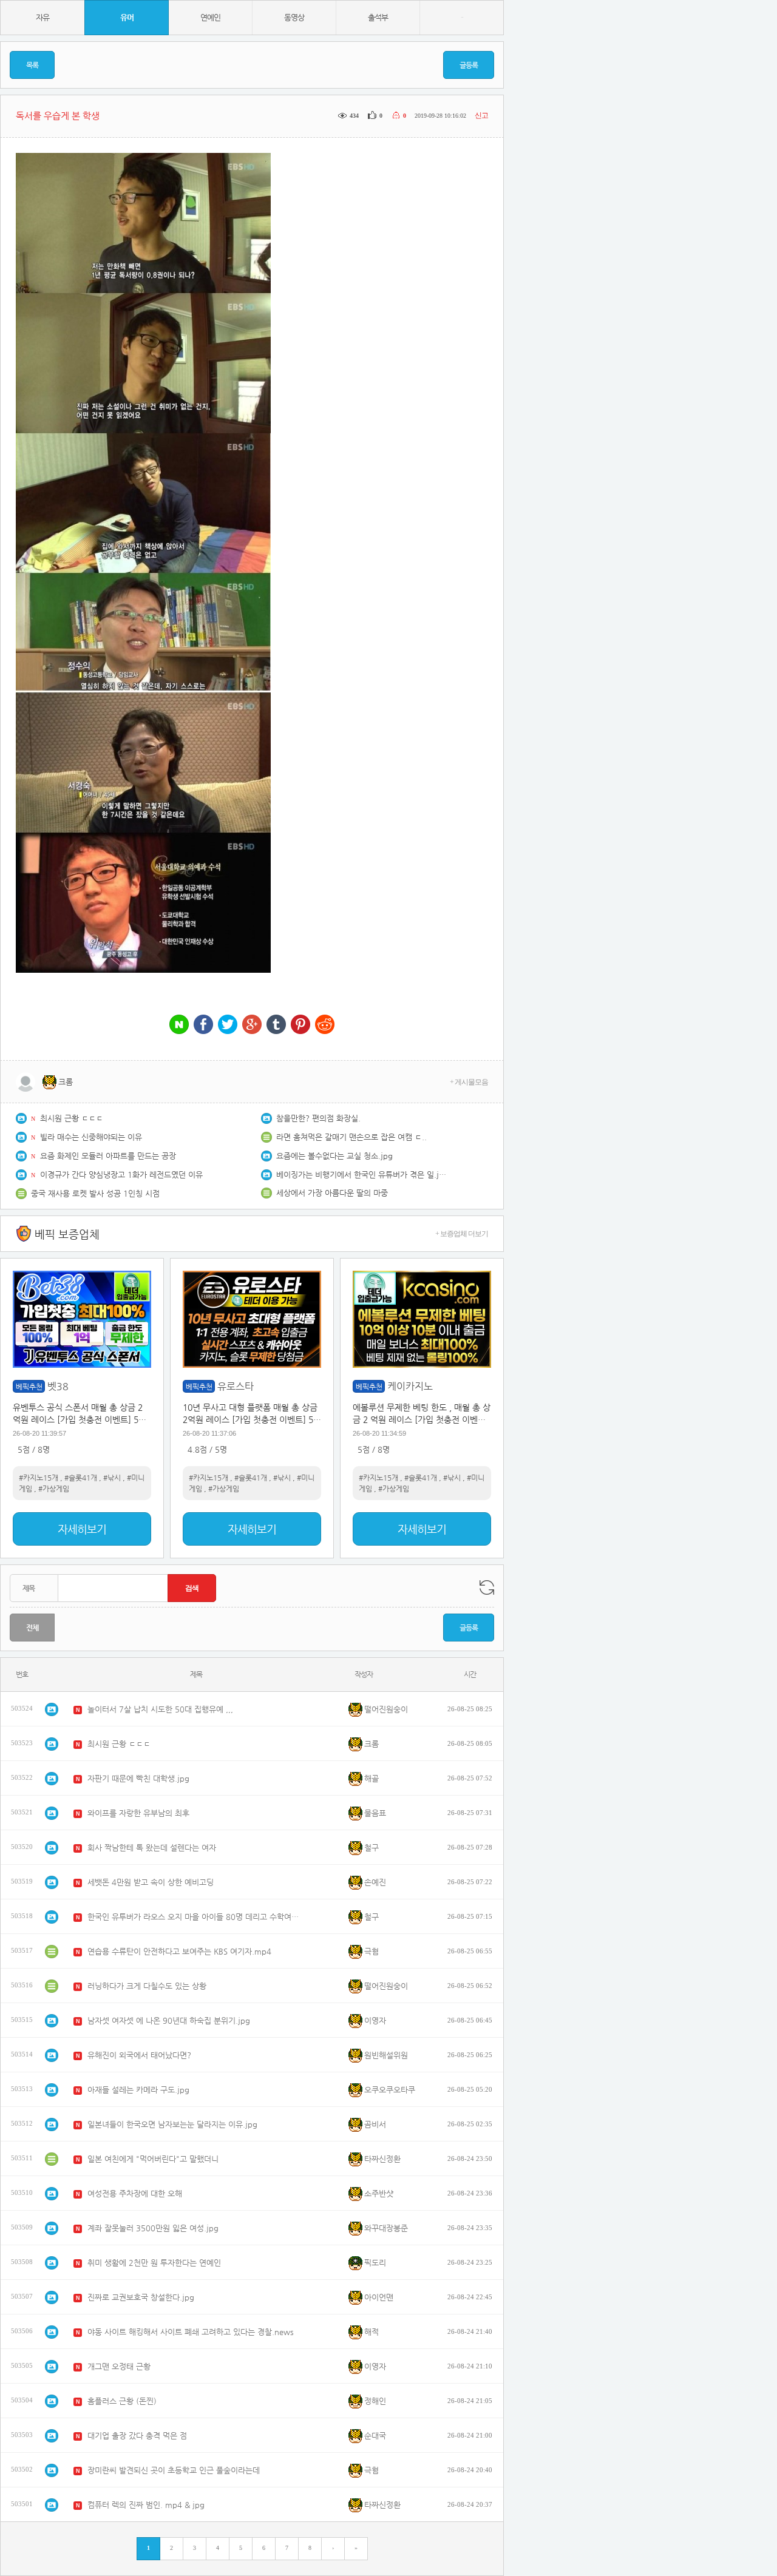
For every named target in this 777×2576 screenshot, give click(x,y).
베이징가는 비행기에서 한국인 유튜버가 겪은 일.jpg (361, 1175)
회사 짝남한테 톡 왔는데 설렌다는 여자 (152, 1847)
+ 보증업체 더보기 (462, 1234)
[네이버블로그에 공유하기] (179, 1025)
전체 (32, 1628)
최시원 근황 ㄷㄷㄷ (72, 1118)
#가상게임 (54, 1489)
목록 (32, 65)
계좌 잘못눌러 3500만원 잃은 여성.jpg (153, 2228)
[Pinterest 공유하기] (300, 1025)
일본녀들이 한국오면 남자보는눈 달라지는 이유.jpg (172, 2124)
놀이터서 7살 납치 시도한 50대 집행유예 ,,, (160, 1709)
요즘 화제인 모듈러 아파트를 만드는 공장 (108, 1156)
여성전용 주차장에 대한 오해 (135, 2193)
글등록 (469, 65)
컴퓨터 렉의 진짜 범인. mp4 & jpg (146, 2505)
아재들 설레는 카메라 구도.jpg (138, 2090)
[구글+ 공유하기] (252, 1025)
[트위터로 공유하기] (228, 1025)
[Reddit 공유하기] (325, 1025)
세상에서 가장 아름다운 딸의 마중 (332, 1193)
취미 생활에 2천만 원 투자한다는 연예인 (154, 2263)
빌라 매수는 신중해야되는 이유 (91, 1137)
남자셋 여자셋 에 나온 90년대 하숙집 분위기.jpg (169, 2020)
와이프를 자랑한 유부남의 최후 (138, 1813)
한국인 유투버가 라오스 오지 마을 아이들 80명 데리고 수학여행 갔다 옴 (194, 1917)
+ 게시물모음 (469, 1082)
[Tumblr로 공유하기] (276, 1025)
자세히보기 (82, 1529)
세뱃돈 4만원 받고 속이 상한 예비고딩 (151, 1882)
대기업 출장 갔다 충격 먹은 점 (137, 2436)
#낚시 (112, 1478)
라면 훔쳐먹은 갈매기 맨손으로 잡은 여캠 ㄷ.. (351, 1137)
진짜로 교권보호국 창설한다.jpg (141, 2297)
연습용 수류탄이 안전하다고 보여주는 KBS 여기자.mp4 (179, 1951)
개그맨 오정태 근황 (119, 2366)
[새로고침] (487, 1587)
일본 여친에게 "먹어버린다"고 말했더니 (153, 2159)
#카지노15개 (39, 1478)
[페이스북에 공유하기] (203, 1025)
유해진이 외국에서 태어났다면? (139, 2055)
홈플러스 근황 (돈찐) (122, 2401)
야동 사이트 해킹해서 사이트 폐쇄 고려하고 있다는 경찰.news (191, 2332)
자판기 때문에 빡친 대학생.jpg (138, 1778)
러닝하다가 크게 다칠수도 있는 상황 (147, 1986)
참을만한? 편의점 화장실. (318, 1118)
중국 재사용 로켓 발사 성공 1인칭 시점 (95, 1193)
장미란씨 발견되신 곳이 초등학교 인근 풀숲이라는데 (174, 2470)
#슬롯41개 (81, 1478)
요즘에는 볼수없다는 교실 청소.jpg (334, 1156)
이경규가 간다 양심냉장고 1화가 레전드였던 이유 (121, 1175)
